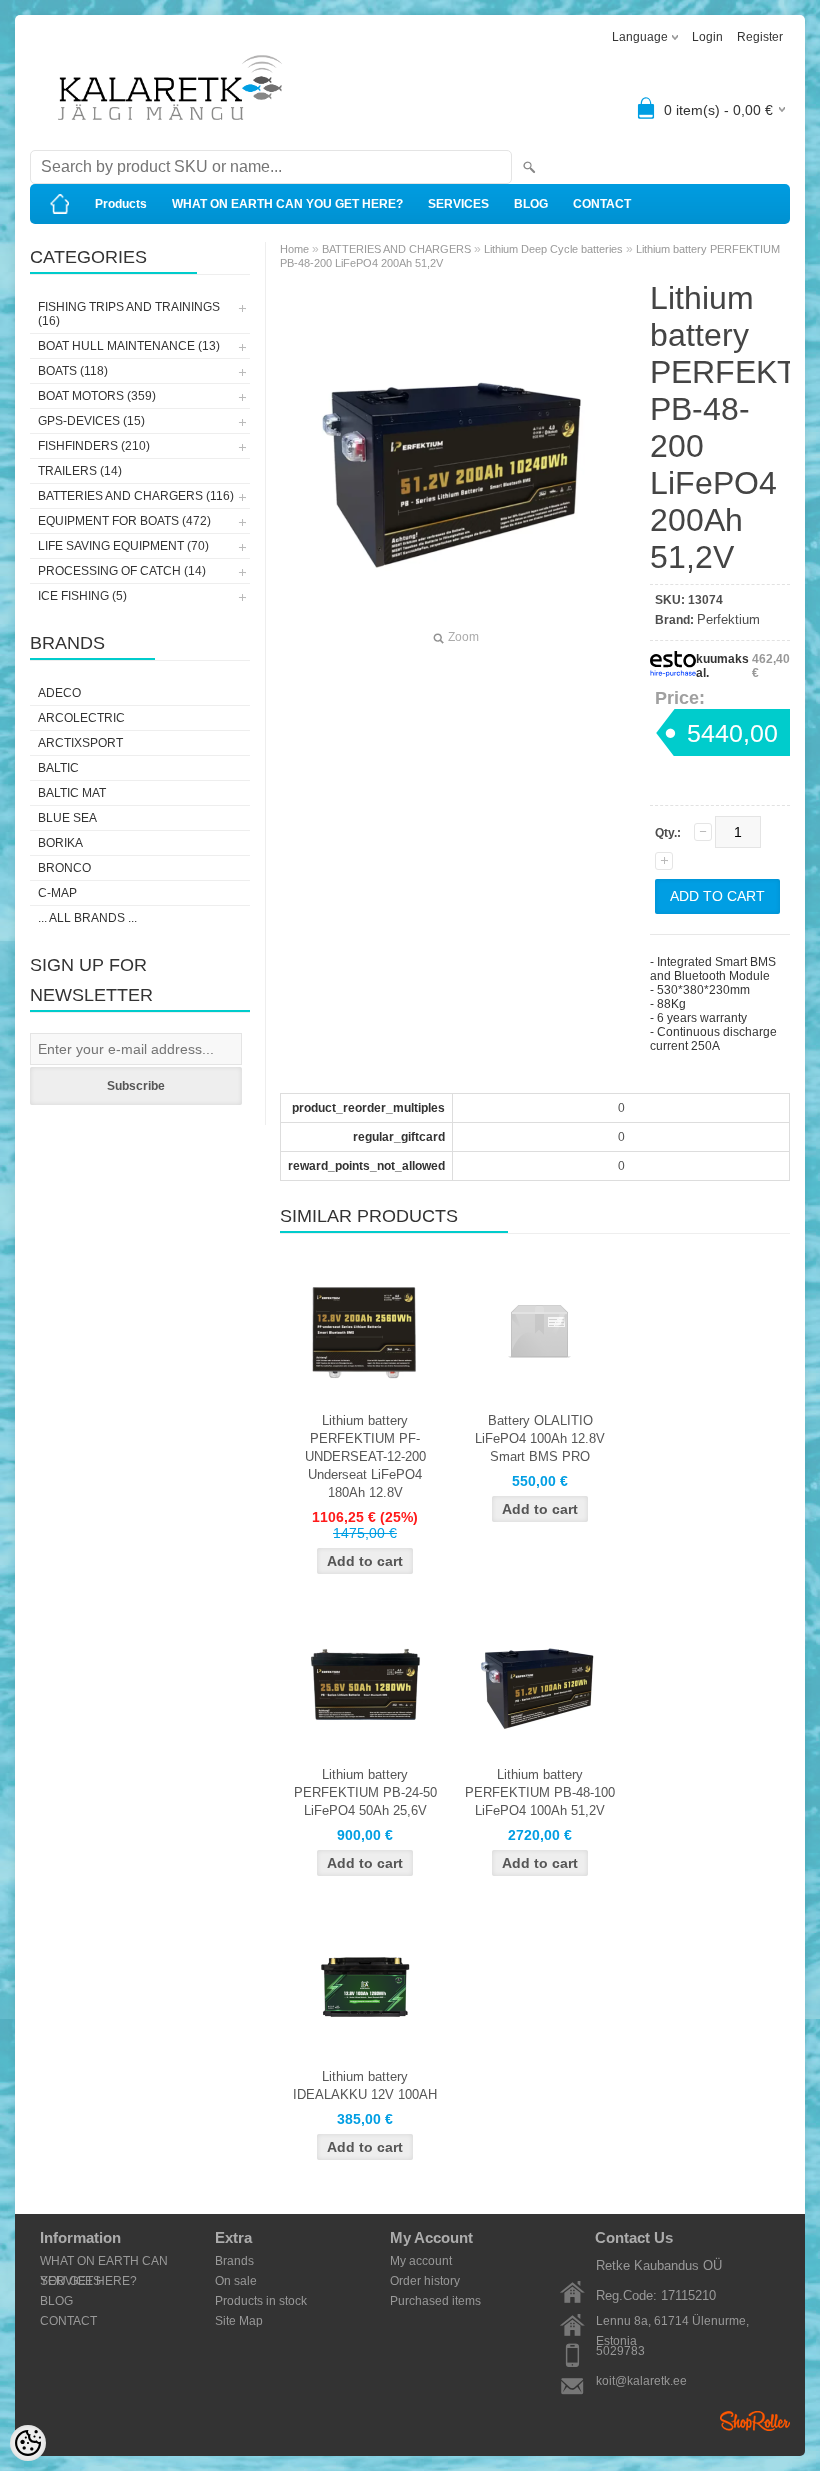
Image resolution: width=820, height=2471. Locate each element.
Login (707, 37)
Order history (425, 2281)
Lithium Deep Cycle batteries (553, 249)
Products (121, 204)
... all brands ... (87, 918)
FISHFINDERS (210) (94, 446)
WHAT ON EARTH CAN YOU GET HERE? (287, 204)
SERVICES (458, 204)
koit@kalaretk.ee (641, 2381)
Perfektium (728, 619)
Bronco (64, 868)
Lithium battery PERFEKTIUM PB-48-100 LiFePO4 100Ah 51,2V (540, 1792)
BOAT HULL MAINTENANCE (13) (129, 346)
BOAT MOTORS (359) (97, 396)
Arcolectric (81, 718)
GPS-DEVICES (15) (91, 421)
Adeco (59, 693)
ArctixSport (80, 743)
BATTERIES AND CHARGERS (396, 249)
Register (760, 37)
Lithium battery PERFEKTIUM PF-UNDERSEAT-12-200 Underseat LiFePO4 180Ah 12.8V (365, 1456)
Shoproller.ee (755, 2421)
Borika (60, 843)
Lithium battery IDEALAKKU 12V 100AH (365, 2085)
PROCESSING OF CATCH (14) (122, 571)
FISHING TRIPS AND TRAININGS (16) (129, 314)
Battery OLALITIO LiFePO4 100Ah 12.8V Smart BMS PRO (540, 1438)
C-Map (57, 893)
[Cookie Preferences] (28, 2443)
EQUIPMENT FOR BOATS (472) (124, 521)
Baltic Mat (72, 793)
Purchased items (435, 2301)
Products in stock (261, 2301)
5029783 (620, 2351)
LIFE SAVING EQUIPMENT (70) (123, 546)
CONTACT (602, 204)
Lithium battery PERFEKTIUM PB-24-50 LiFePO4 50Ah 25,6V (365, 1792)
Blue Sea (67, 818)
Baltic (58, 768)
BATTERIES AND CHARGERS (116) (136, 496)
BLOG (531, 204)
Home (294, 249)
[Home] (60, 204)
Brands (234, 2261)
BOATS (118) (73, 371)
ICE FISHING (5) (82, 596)
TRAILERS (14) (80, 471)
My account (421, 2261)
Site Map (239, 2321)
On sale (236, 2281)
